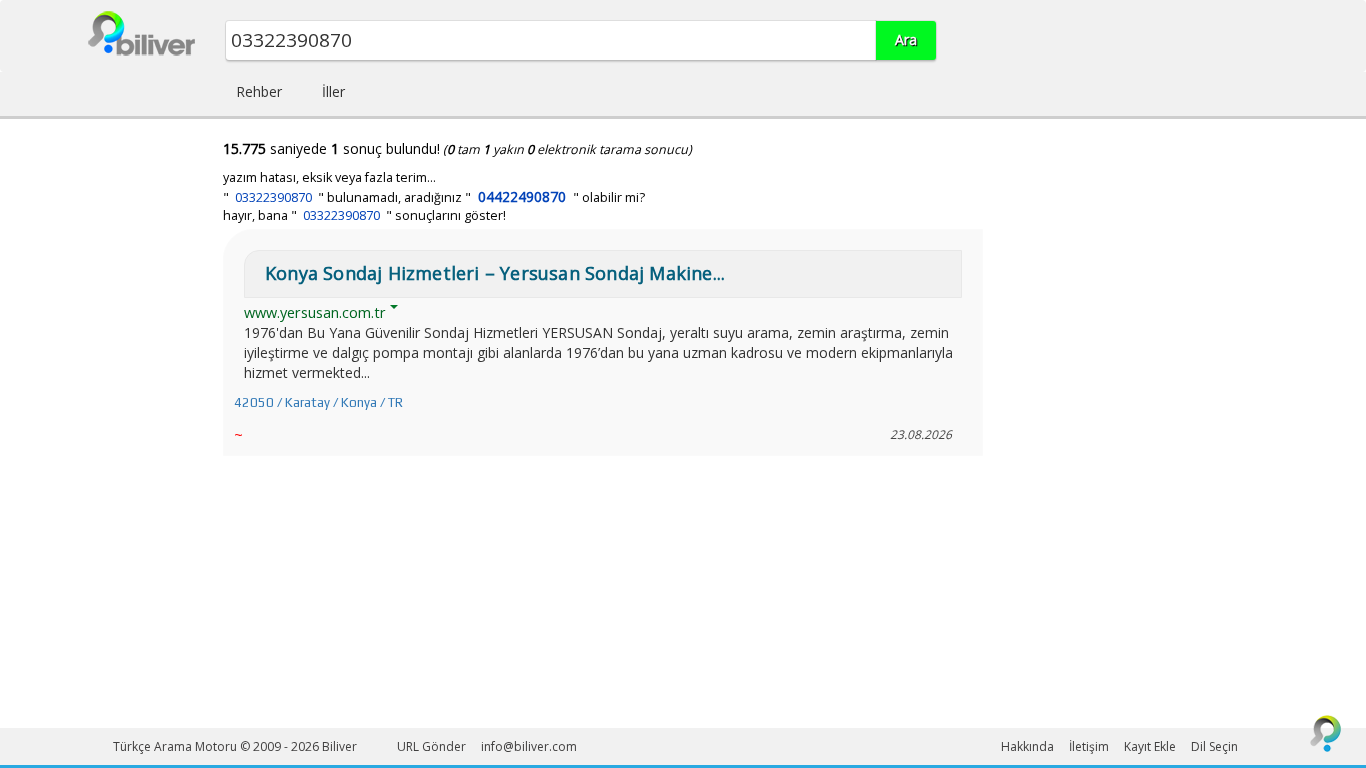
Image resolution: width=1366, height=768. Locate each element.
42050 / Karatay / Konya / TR (318, 402)
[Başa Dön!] (1326, 733)
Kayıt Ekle (1150, 746)
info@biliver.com (529, 746)
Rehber (259, 91)
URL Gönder (431, 746)
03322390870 (273, 197)
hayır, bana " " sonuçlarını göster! (364, 215)
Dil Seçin (1214, 746)
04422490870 (522, 196)
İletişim (1089, 746)
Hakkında (1027, 746)
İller (333, 91)
